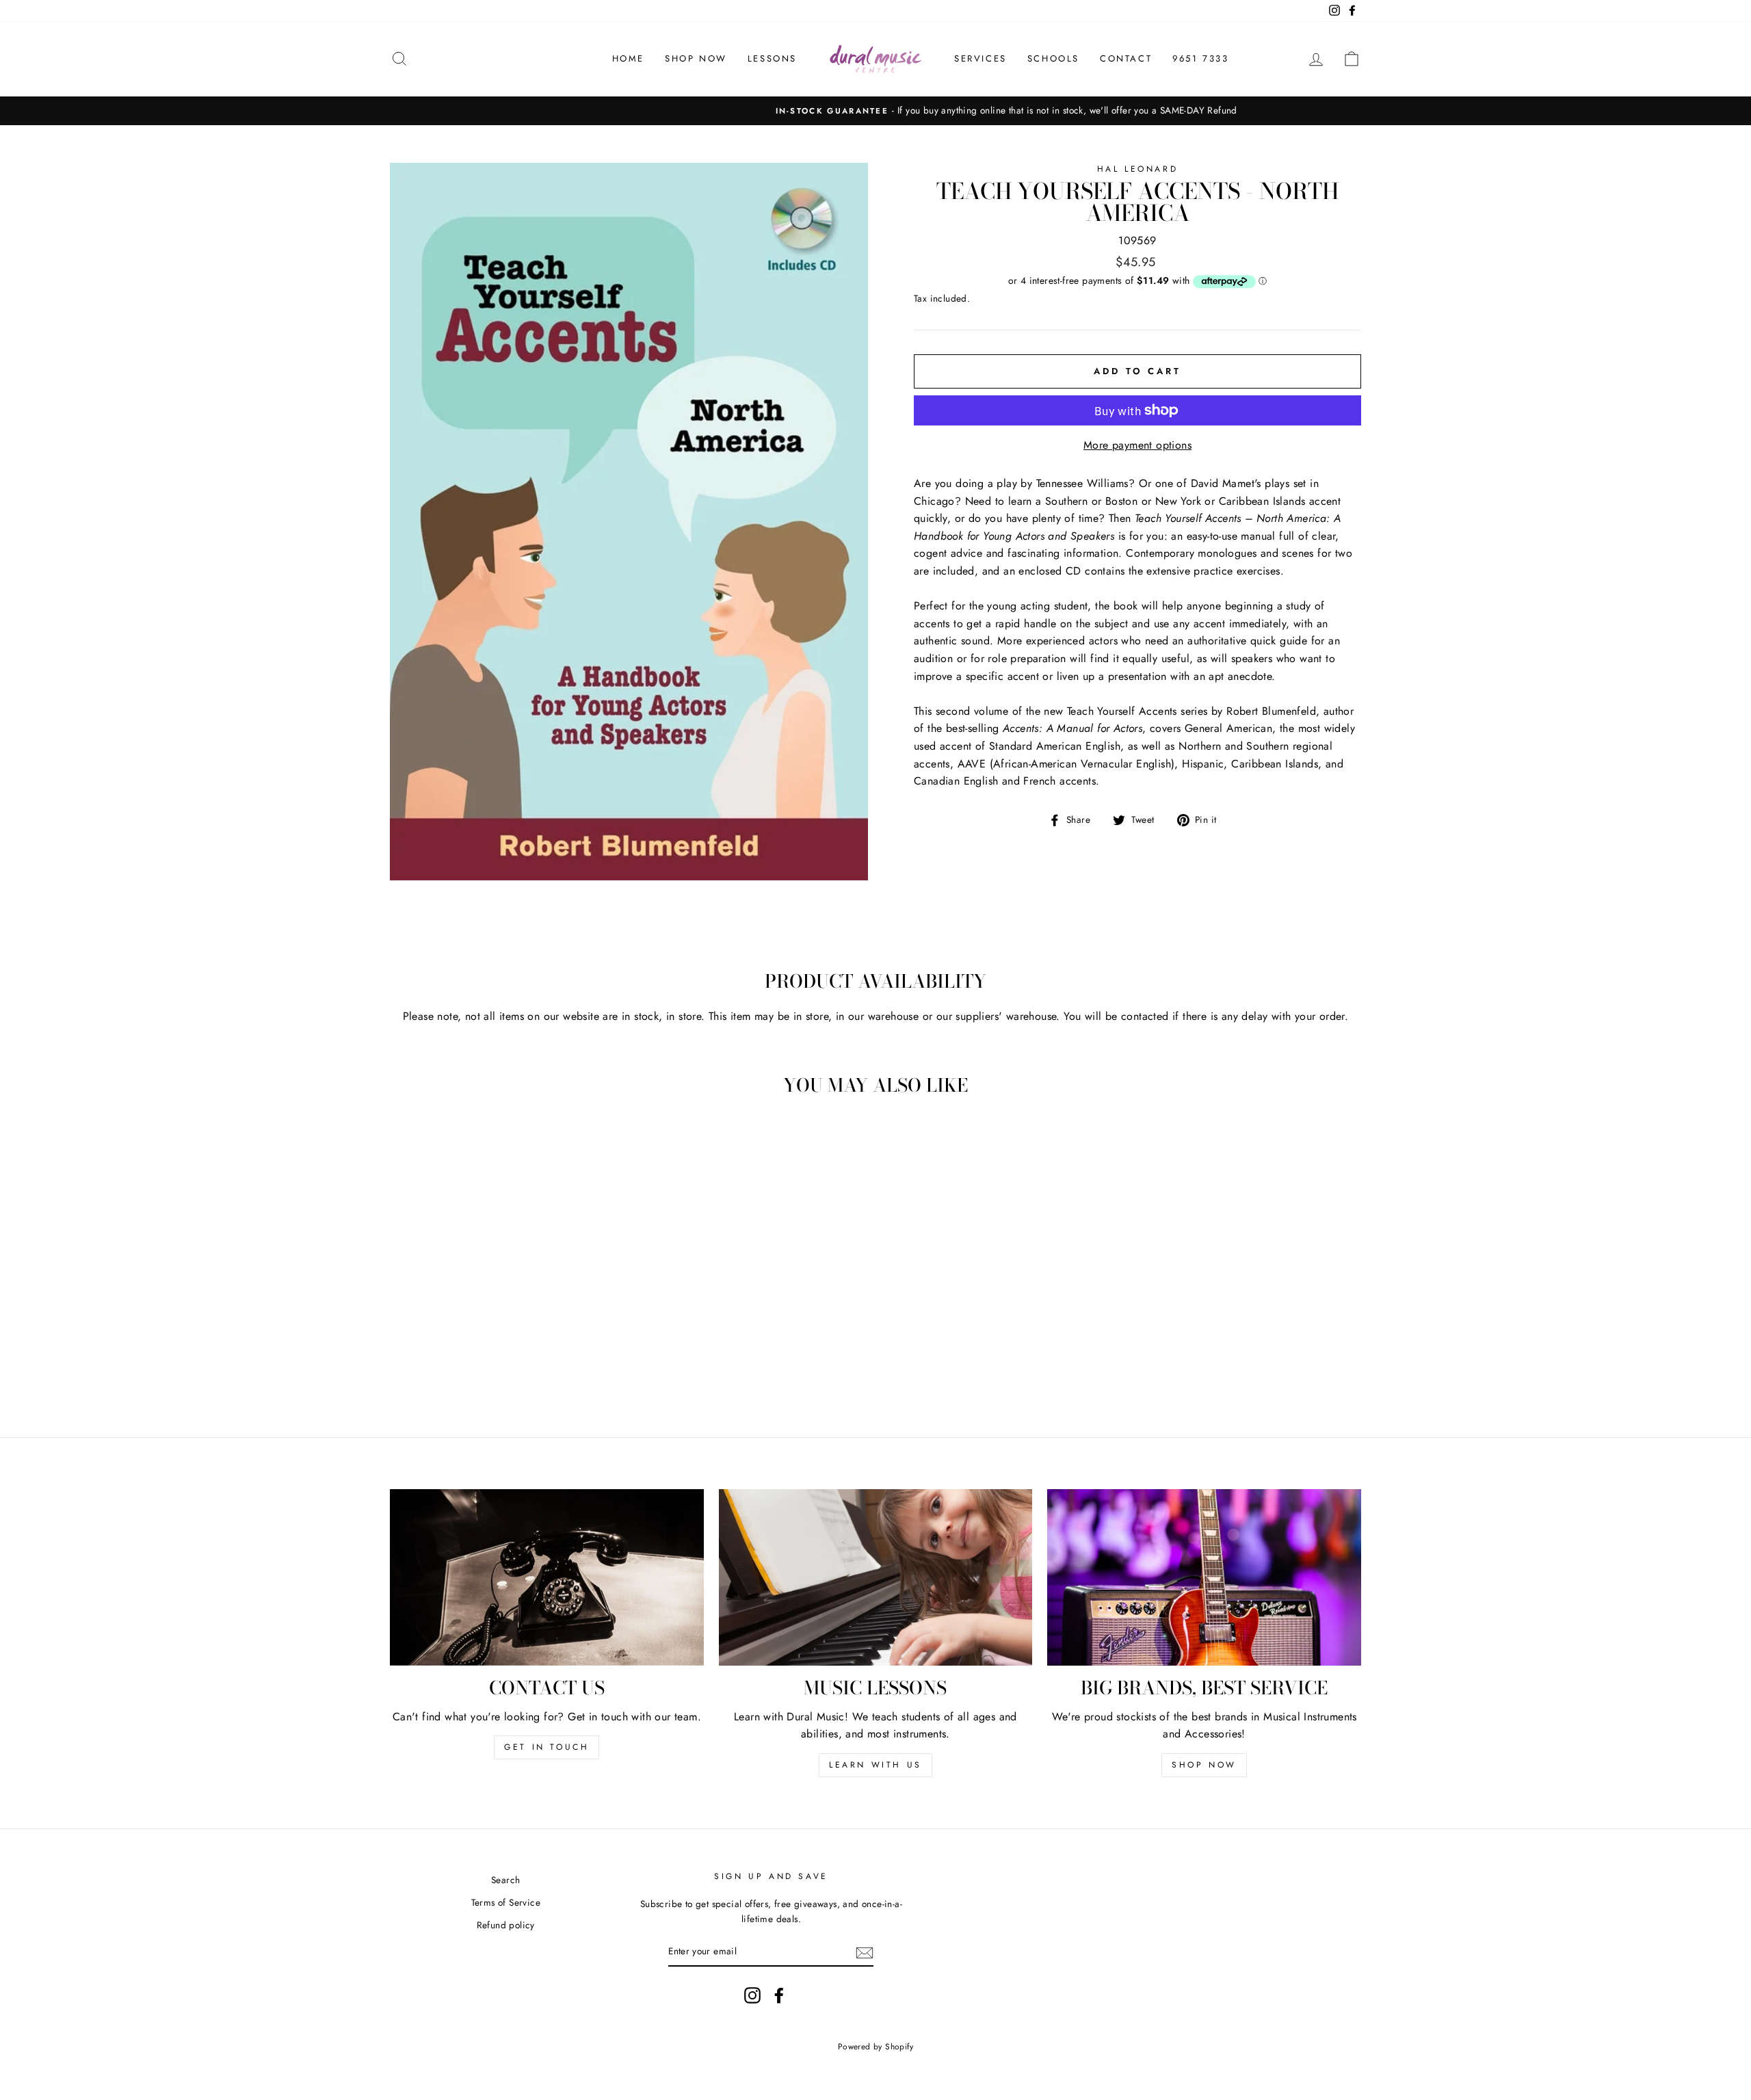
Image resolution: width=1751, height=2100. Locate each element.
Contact (1126, 58)
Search (505, 1880)
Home (628, 58)
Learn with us (875, 1765)
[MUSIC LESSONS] (876, 1577)
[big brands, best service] (1204, 1577)
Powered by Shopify (875, 2047)
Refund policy (506, 1925)
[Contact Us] (547, 1577)
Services (980, 58)
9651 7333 (1200, 58)
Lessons (772, 58)
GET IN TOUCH (547, 1747)
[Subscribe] (865, 1952)
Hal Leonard (1138, 169)
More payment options (1137, 445)
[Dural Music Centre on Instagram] (752, 1995)
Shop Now (696, 58)
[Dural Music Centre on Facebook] (779, 1995)
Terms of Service (506, 1902)
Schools (1053, 58)
